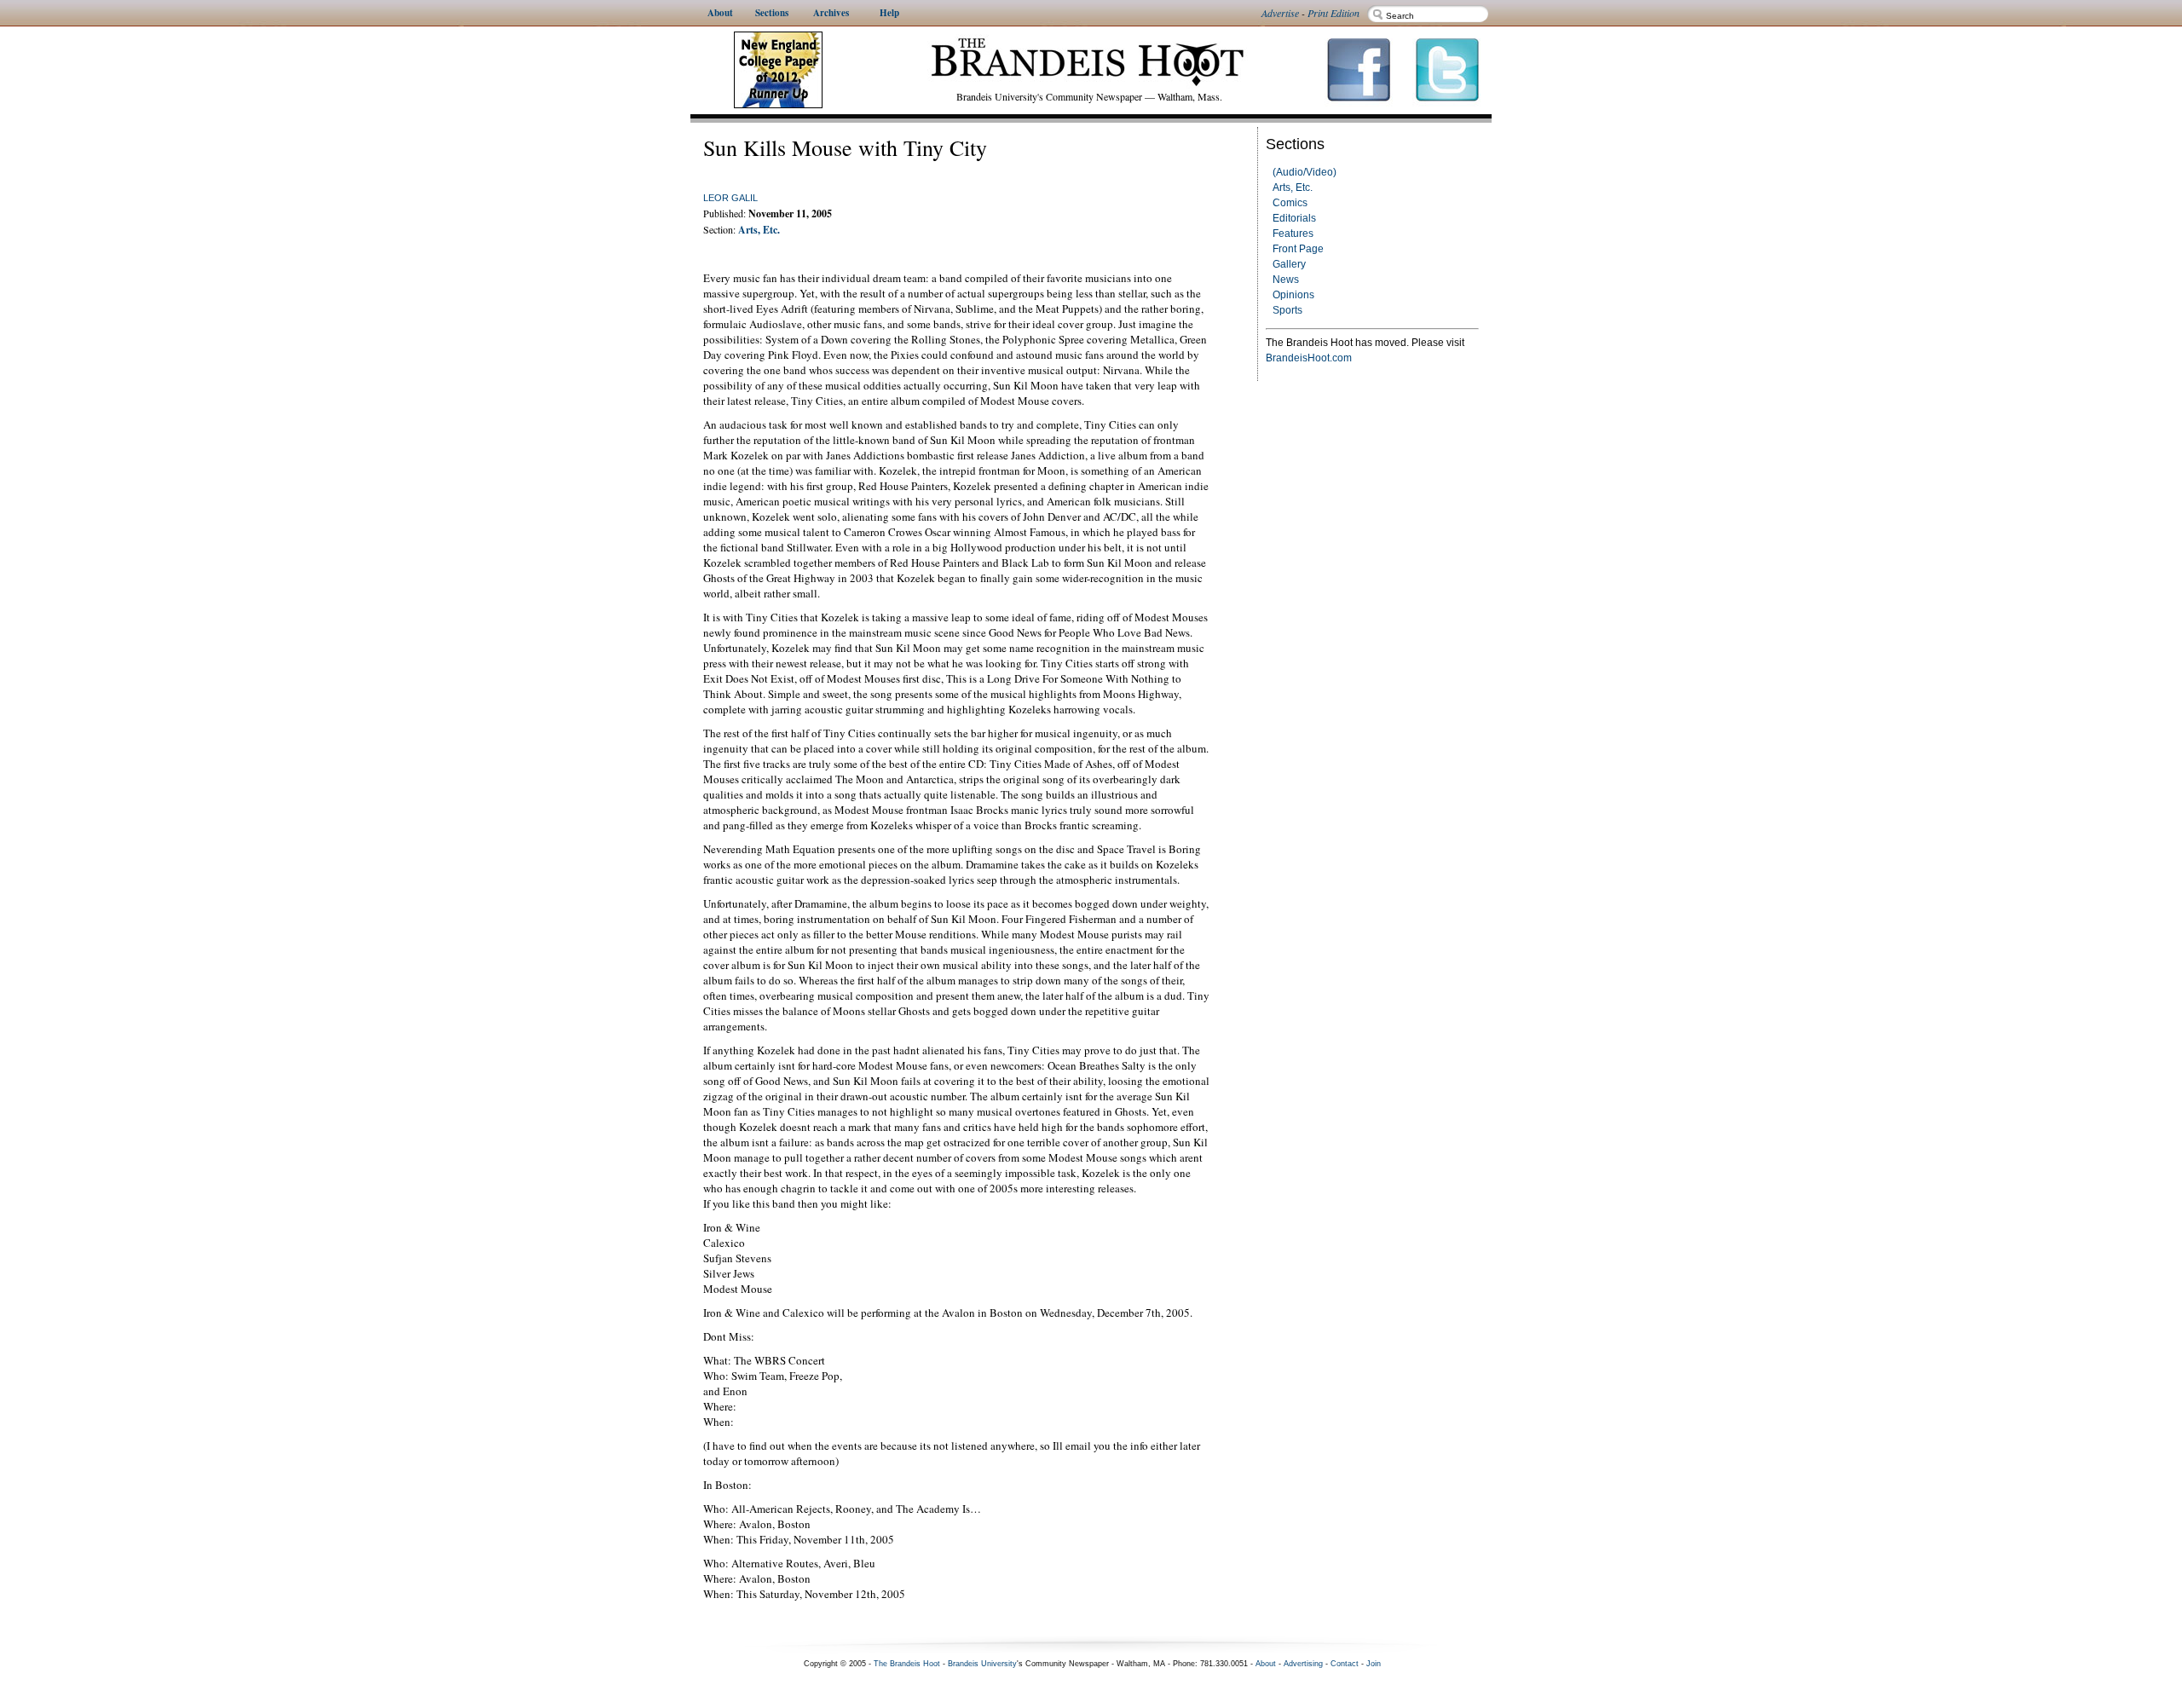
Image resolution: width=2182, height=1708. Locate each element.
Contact (1345, 1664)
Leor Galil (730, 198)
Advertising (1303, 1664)
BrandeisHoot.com (1309, 358)
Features (1293, 234)
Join (1374, 1664)
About (1266, 1664)
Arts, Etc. (1293, 188)
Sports (1287, 310)
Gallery (1289, 264)
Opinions (1293, 295)
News (1286, 280)
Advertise (1280, 13)
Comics (1290, 203)
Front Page (1298, 249)
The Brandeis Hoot (907, 1664)
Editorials (1294, 218)
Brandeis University (982, 1664)
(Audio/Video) (1305, 172)
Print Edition (1333, 13)
